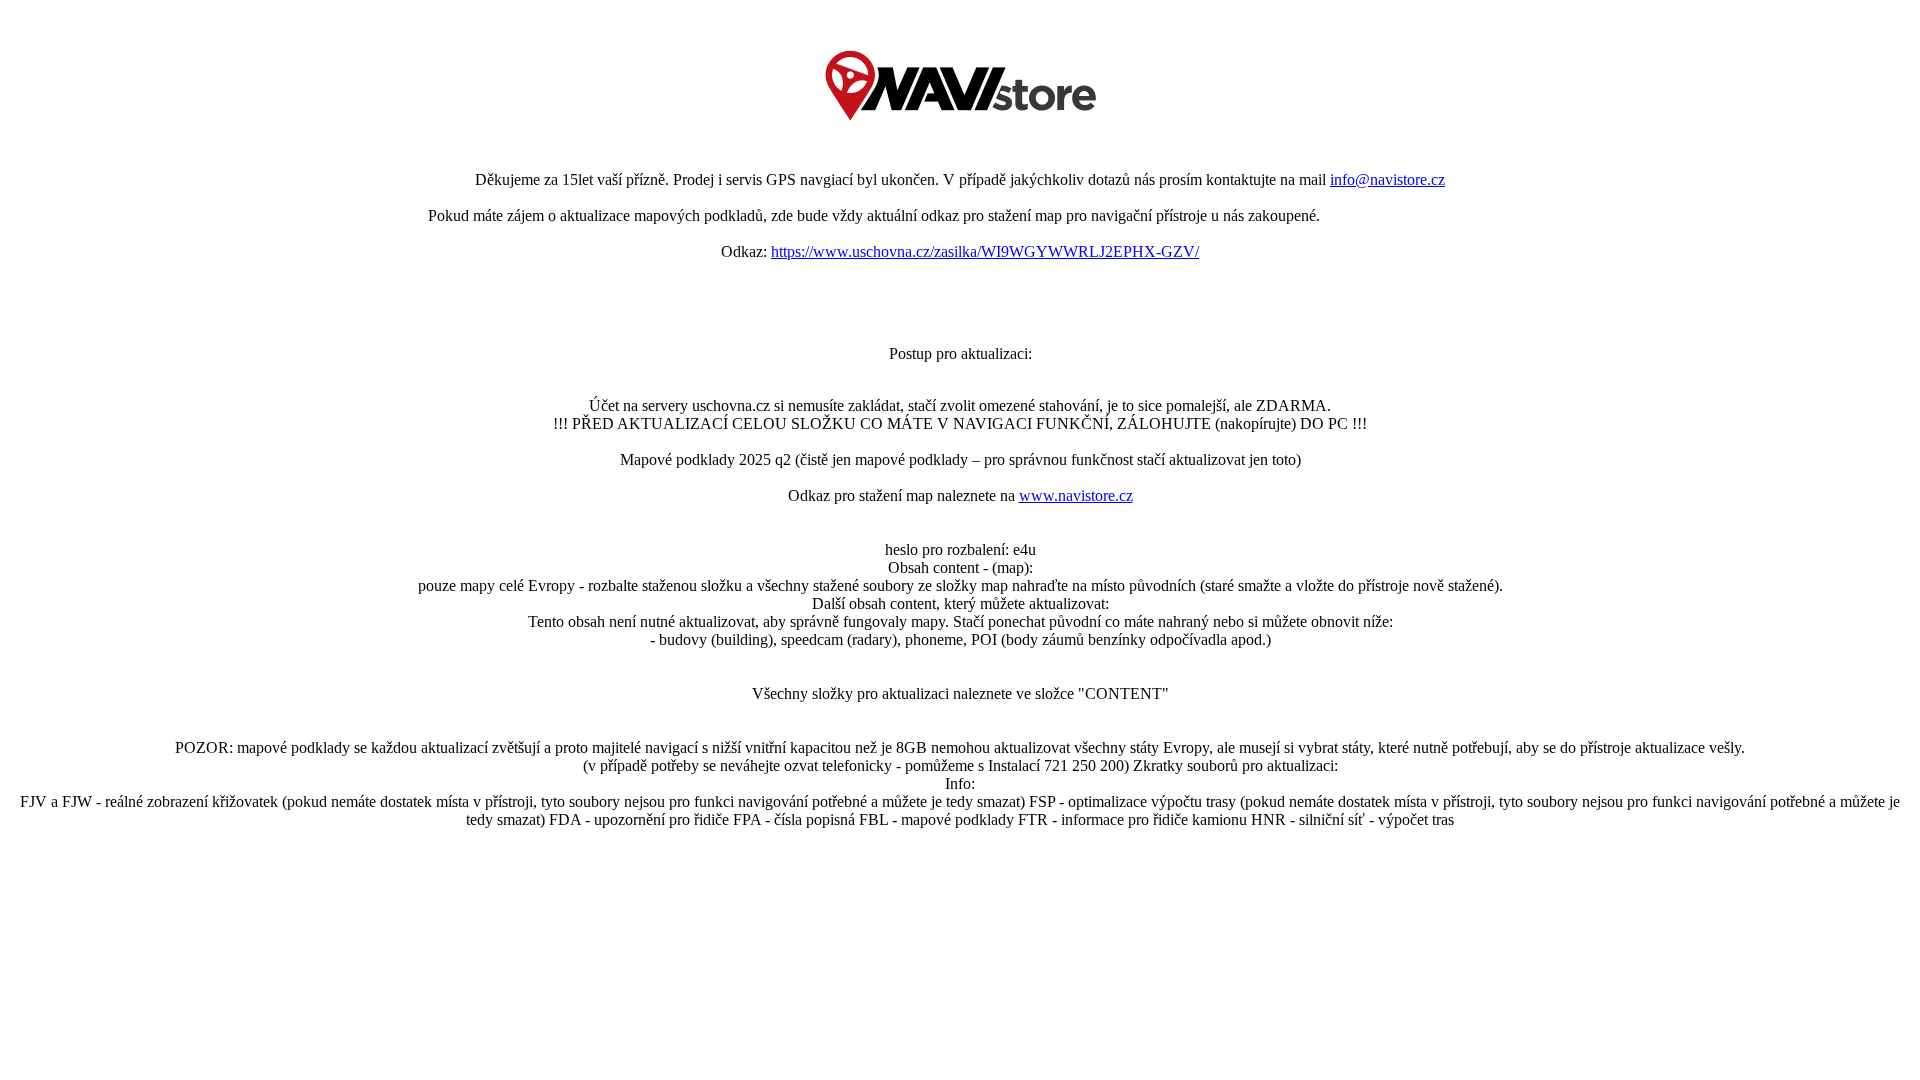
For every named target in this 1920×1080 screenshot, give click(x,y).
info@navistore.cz (1387, 179)
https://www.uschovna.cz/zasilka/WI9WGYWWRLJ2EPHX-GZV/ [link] (985, 251)
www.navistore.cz (1076, 495)
